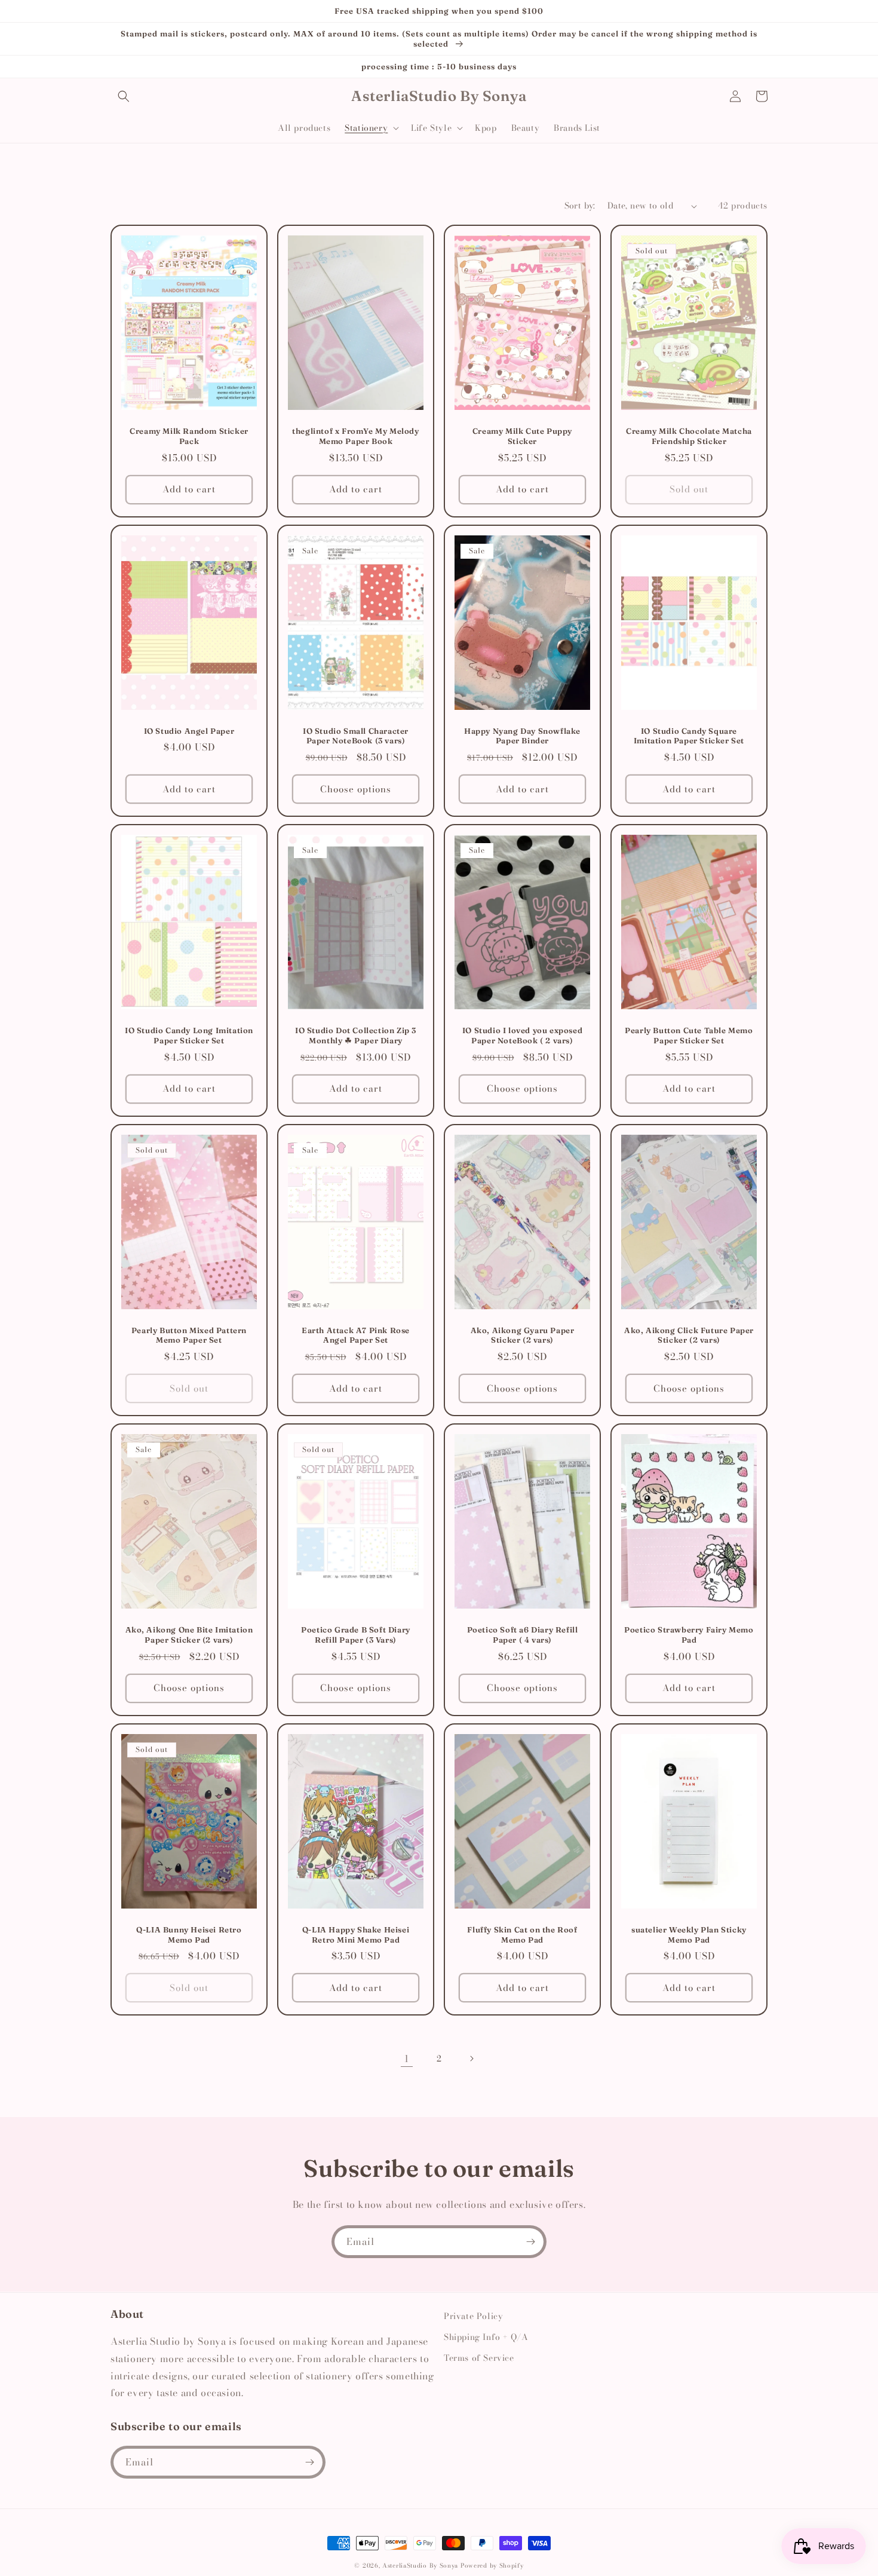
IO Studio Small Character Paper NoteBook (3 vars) (356, 736)
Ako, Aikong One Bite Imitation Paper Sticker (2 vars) (189, 1635)
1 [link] (407, 2059)
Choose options (356, 789)
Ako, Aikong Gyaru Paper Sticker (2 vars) (523, 1335)
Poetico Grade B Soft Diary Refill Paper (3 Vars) (356, 1635)
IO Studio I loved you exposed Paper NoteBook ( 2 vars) (522, 1035)
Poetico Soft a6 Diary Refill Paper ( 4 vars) (523, 1635)
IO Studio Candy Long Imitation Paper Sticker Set (189, 1035)
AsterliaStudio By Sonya (420, 2566)
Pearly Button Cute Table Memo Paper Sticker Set (689, 1035)
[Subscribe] (530, 2242)
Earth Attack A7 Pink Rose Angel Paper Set (356, 1335)
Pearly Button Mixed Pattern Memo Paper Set (189, 1335)
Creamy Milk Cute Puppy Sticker (522, 436)
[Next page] (471, 2059)
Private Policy (473, 2316)
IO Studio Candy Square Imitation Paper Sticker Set (689, 736)
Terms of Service (479, 2358)
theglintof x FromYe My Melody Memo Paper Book (355, 436)
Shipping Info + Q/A (486, 2337)
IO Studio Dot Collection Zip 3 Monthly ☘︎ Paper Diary (356, 1035)
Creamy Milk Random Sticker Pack (189, 436)
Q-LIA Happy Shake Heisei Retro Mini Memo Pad (356, 1935)
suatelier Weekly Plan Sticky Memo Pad (689, 1935)
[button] (124, 96)
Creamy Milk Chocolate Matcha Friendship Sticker (689, 436)
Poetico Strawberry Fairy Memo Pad (689, 1635)
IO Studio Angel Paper (189, 731)
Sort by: (580, 206)
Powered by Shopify (492, 2566)
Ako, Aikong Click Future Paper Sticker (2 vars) (689, 1335)
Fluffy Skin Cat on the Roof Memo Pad (522, 1935)
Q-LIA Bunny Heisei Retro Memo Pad (189, 1935)
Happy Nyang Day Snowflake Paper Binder (522, 736)
